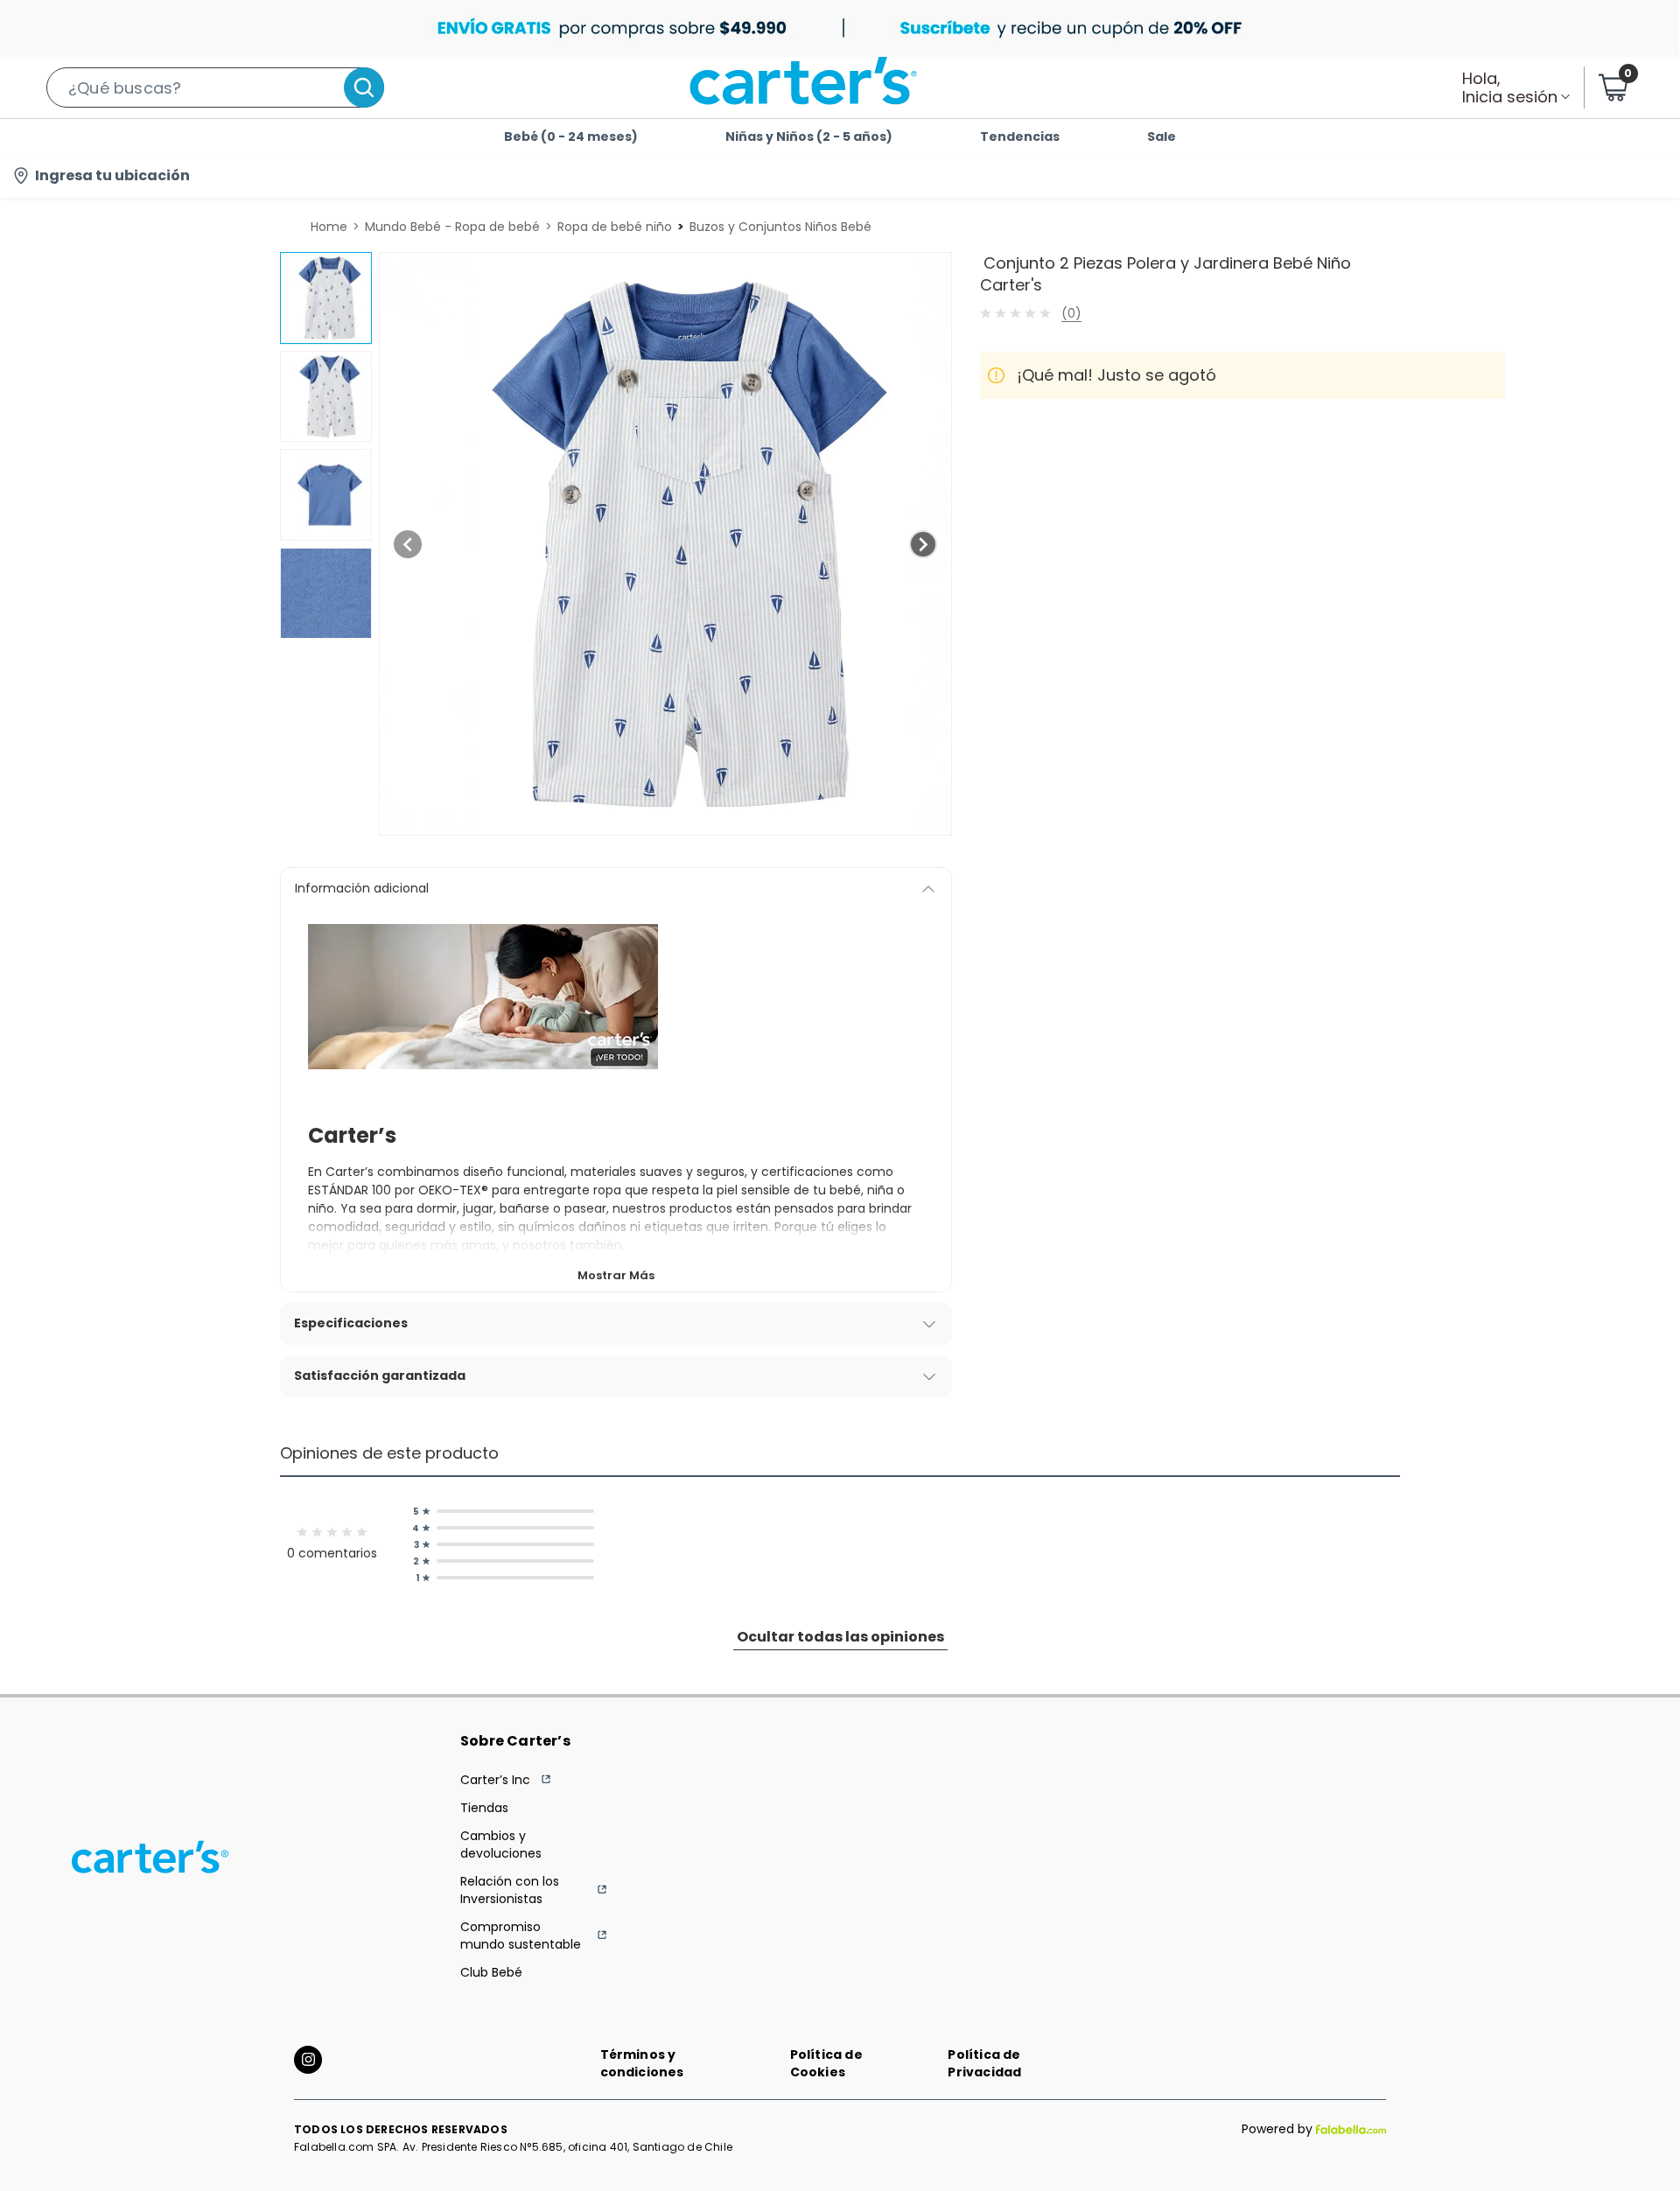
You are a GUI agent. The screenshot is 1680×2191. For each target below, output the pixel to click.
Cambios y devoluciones (501, 1844)
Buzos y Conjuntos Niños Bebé (780, 227)
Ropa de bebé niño (615, 227)
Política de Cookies (826, 2063)
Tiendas (484, 1808)
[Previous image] (408, 544)
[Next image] (923, 544)
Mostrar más (616, 1275)
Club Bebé (491, 1972)
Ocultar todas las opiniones (840, 1637)
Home (329, 227)
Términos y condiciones (642, 2063)
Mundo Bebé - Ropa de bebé (452, 227)
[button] (215, 87)
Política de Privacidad (984, 2063)
